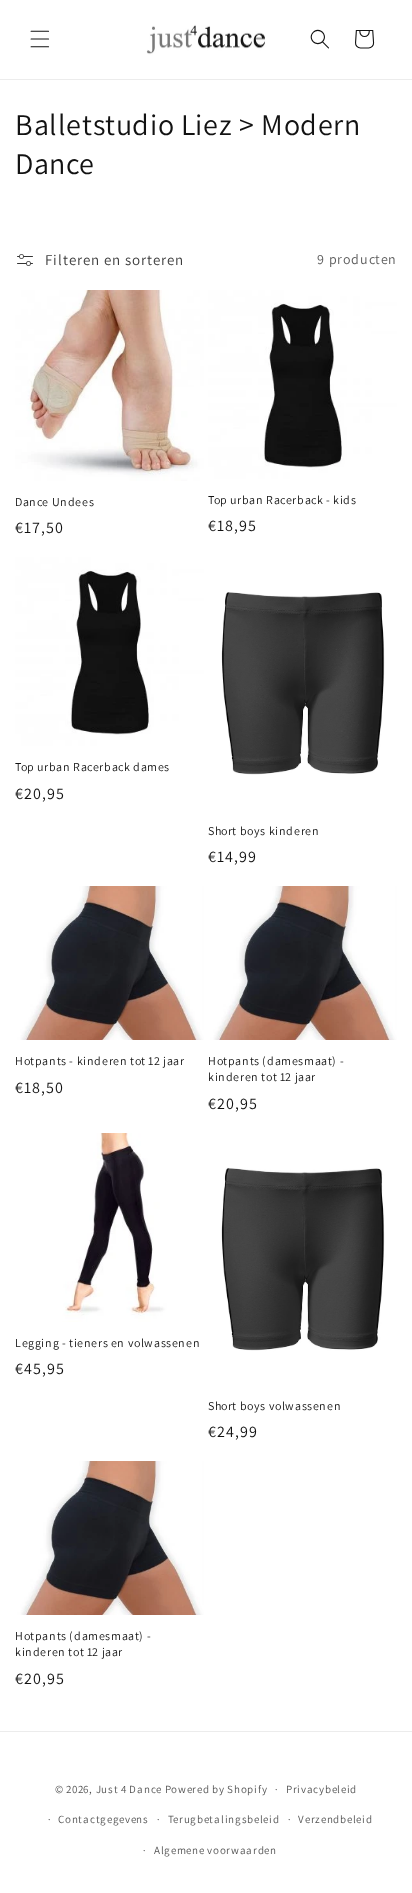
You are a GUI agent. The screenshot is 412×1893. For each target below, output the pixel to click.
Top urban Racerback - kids (282, 499)
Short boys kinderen (263, 830)
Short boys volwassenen (274, 1405)
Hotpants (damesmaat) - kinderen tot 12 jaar (276, 1068)
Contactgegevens (103, 1819)
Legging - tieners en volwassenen (107, 1342)
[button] (40, 39)
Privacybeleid (321, 1789)
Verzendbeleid (335, 1819)
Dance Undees (54, 501)
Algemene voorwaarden (215, 1850)
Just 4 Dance (129, 1789)
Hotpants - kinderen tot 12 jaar (100, 1060)
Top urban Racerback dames (92, 766)
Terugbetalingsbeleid (224, 1819)
